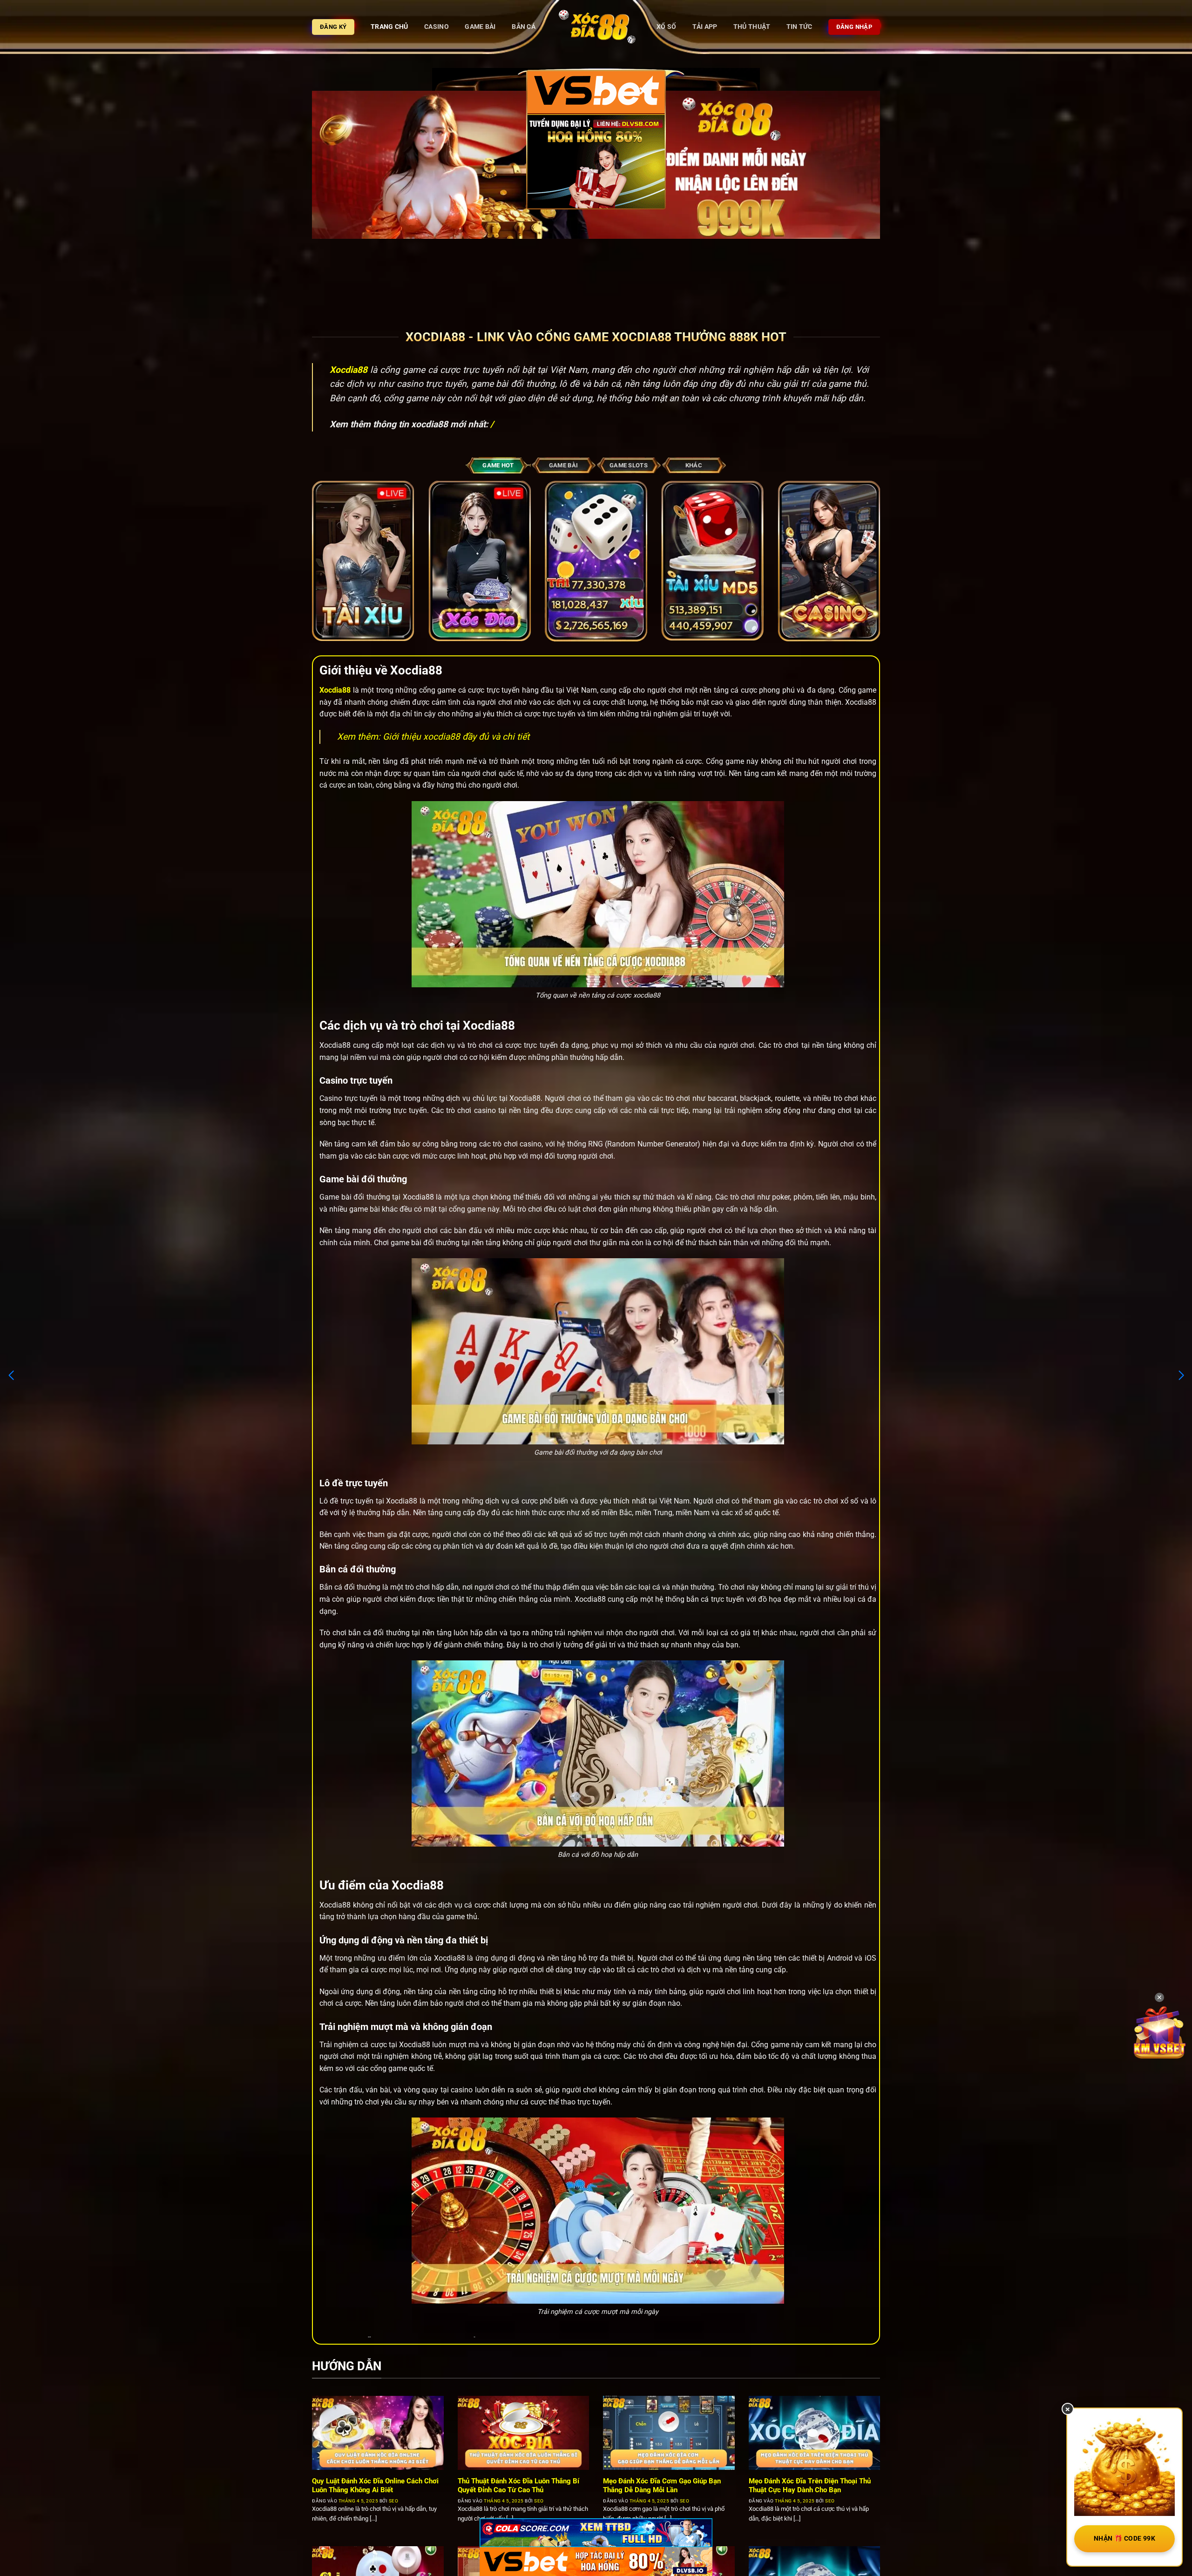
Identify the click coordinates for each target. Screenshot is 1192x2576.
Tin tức (799, 27)
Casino (437, 27)
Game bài (480, 27)
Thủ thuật (752, 27)
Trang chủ (389, 27)
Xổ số (666, 27)
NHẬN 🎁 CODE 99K (1124, 2538)
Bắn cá (524, 27)
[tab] (498, 465)
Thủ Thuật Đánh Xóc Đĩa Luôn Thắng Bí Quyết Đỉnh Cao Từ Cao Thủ (518, 2485)
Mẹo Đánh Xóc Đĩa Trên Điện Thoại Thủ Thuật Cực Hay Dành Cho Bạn (810, 2485)
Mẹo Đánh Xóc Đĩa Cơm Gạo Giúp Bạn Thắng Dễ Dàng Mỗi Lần (662, 2485)
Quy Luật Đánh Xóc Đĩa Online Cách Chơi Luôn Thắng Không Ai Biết (375, 2485)
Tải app (705, 27)
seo (394, 2501)
